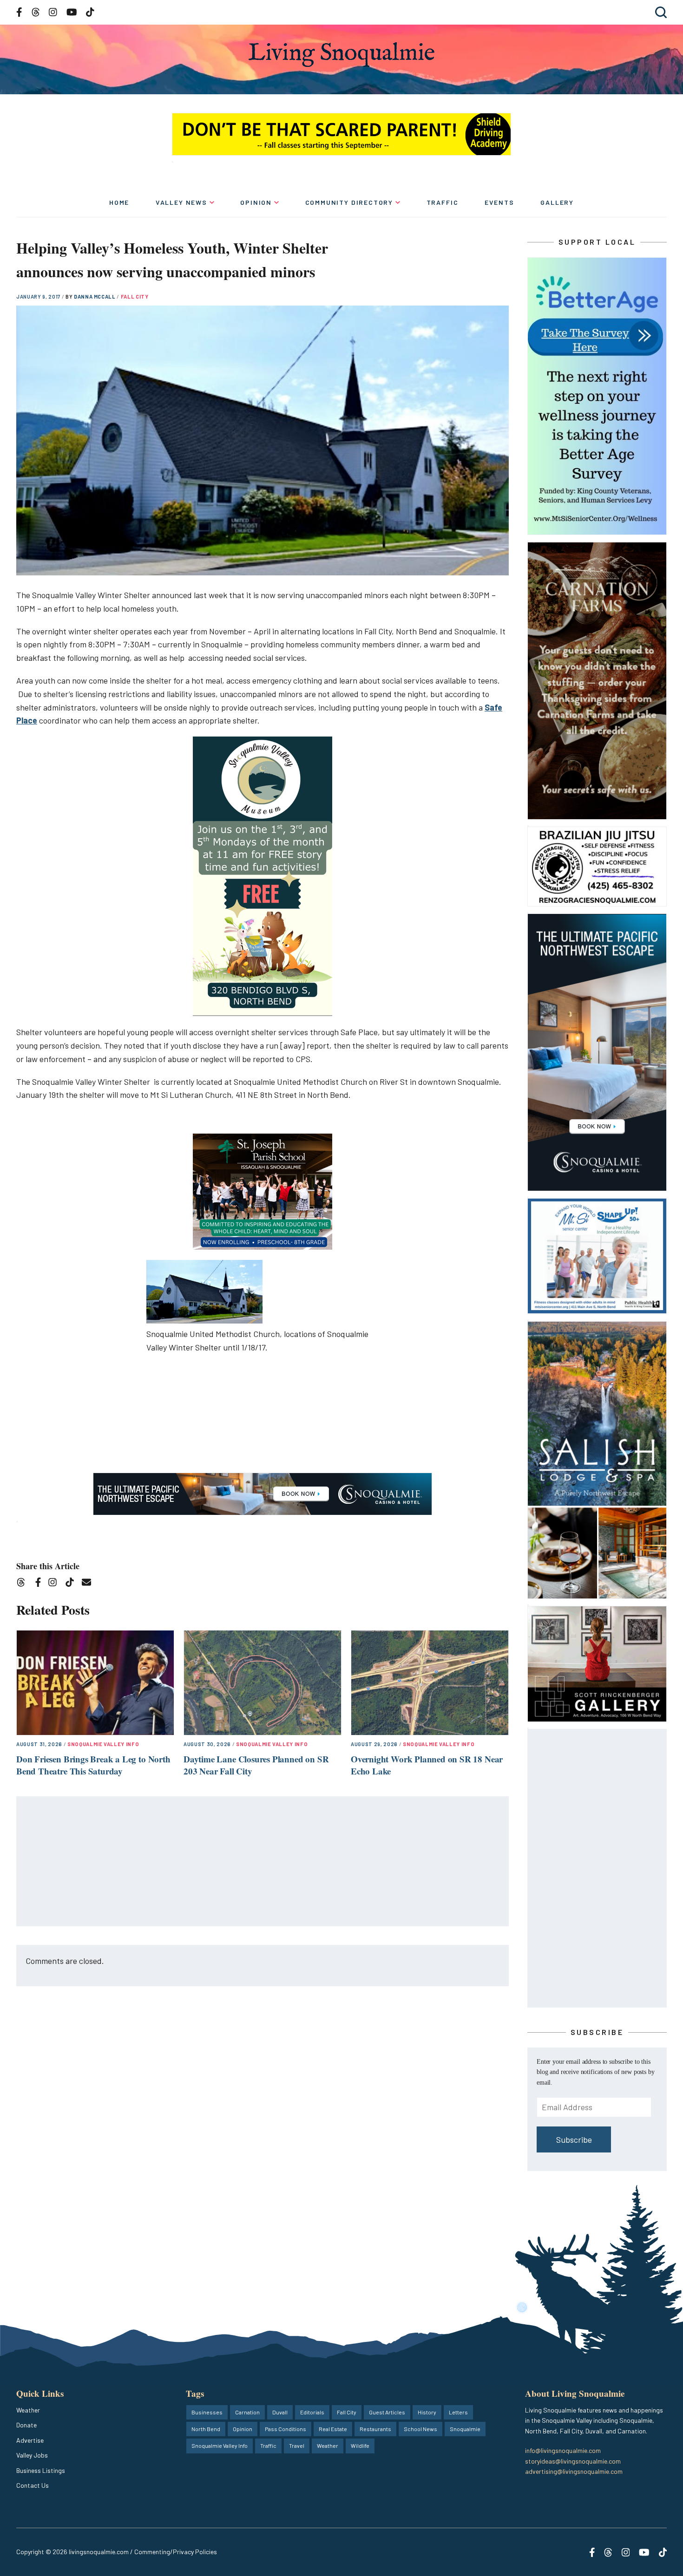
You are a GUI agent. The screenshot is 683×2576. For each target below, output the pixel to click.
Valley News (181, 202)
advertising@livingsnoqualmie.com (574, 2471)
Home (119, 202)
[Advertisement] (263, 1862)
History (427, 2412)
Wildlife (360, 2446)
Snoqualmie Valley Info (103, 1744)
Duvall (280, 2412)
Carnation (247, 2412)
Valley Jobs (32, 2455)
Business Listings (41, 2470)
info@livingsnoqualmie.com (563, 2450)
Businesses (207, 2412)
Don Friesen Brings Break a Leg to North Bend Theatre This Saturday (93, 1765)
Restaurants (375, 2429)
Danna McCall (95, 297)
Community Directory (349, 202)
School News (420, 2429)
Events (499, 202)
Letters (458, 2412)
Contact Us (33, 2485)
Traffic (443, 202)
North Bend (206, 2429)
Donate (26, 2425)
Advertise (30, 2440)
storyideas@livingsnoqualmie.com (573, 2461)
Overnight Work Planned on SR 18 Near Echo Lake (427, 1765)
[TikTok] (73, 1584)
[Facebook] (40, 1584)
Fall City (135, 297)
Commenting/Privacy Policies (176, 2552)
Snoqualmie (465, 2429)
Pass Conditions (286, 2429)
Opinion (256, 202)
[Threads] (24, 1584)
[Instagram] (56, 1584)
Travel (297, 2446)
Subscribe (574, 2139)
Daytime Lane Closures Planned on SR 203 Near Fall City (256, 1765)
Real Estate (333, 2429)
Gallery (557, 202)
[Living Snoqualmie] (341, 55)
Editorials (312, 2412)
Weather (28, 2410)
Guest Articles (387, 2412)
